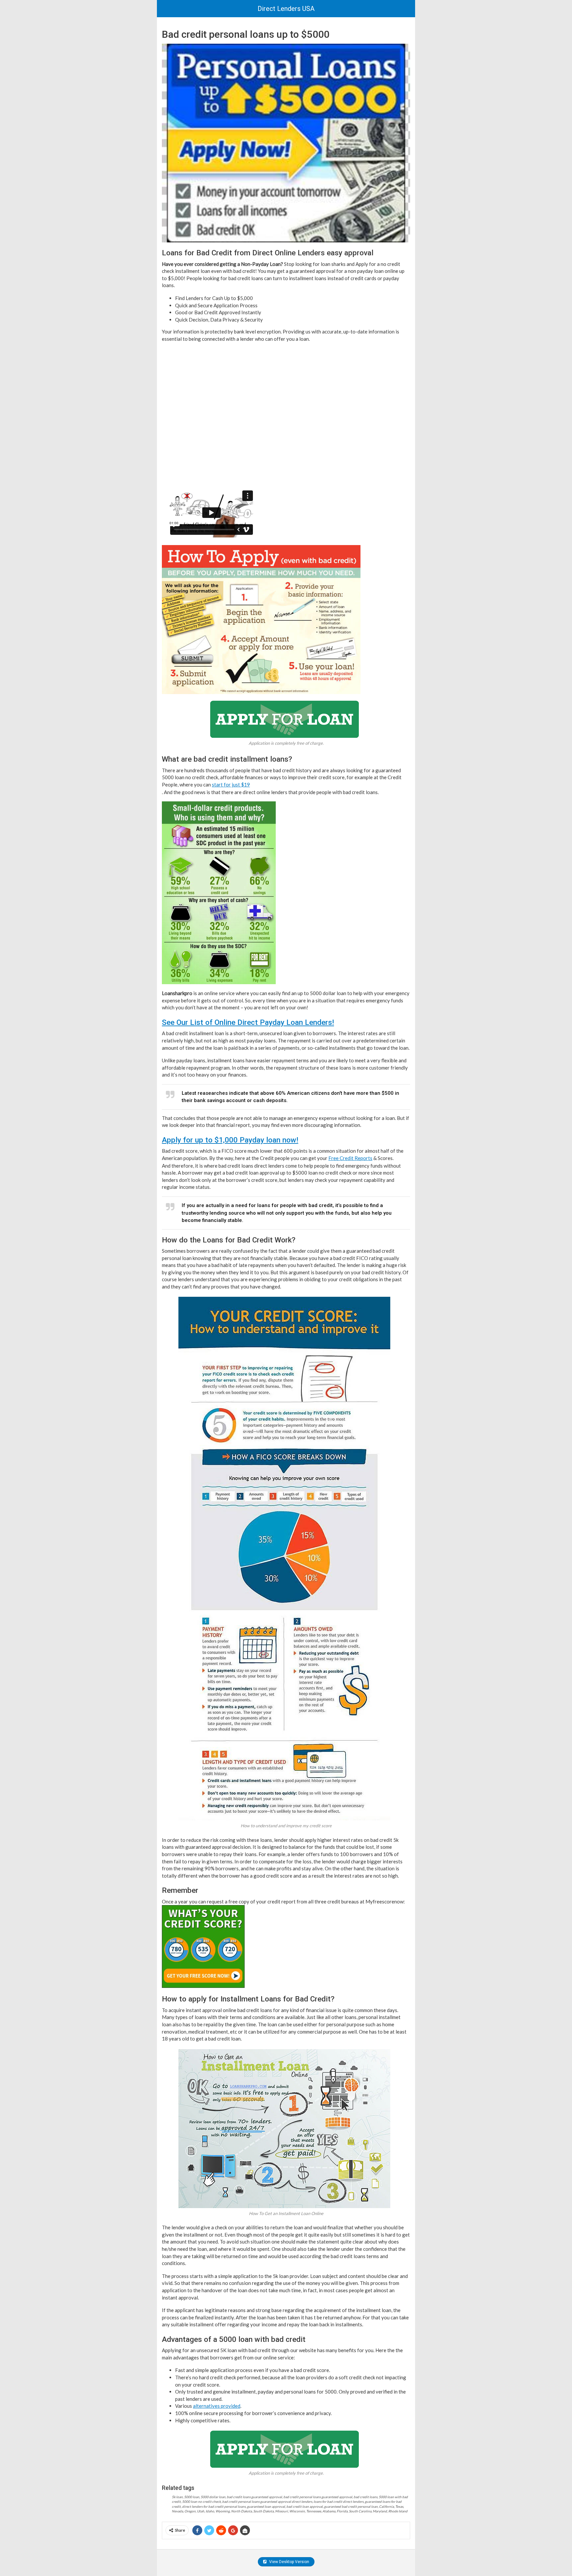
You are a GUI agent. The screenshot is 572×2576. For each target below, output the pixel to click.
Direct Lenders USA (286, 9)
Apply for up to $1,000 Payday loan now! (230, 1140)
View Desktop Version (289, 2562)
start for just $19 (231, 784)
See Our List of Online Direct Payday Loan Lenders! (248, 1022)
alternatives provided (217, 2406)
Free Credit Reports (350, 1158)
